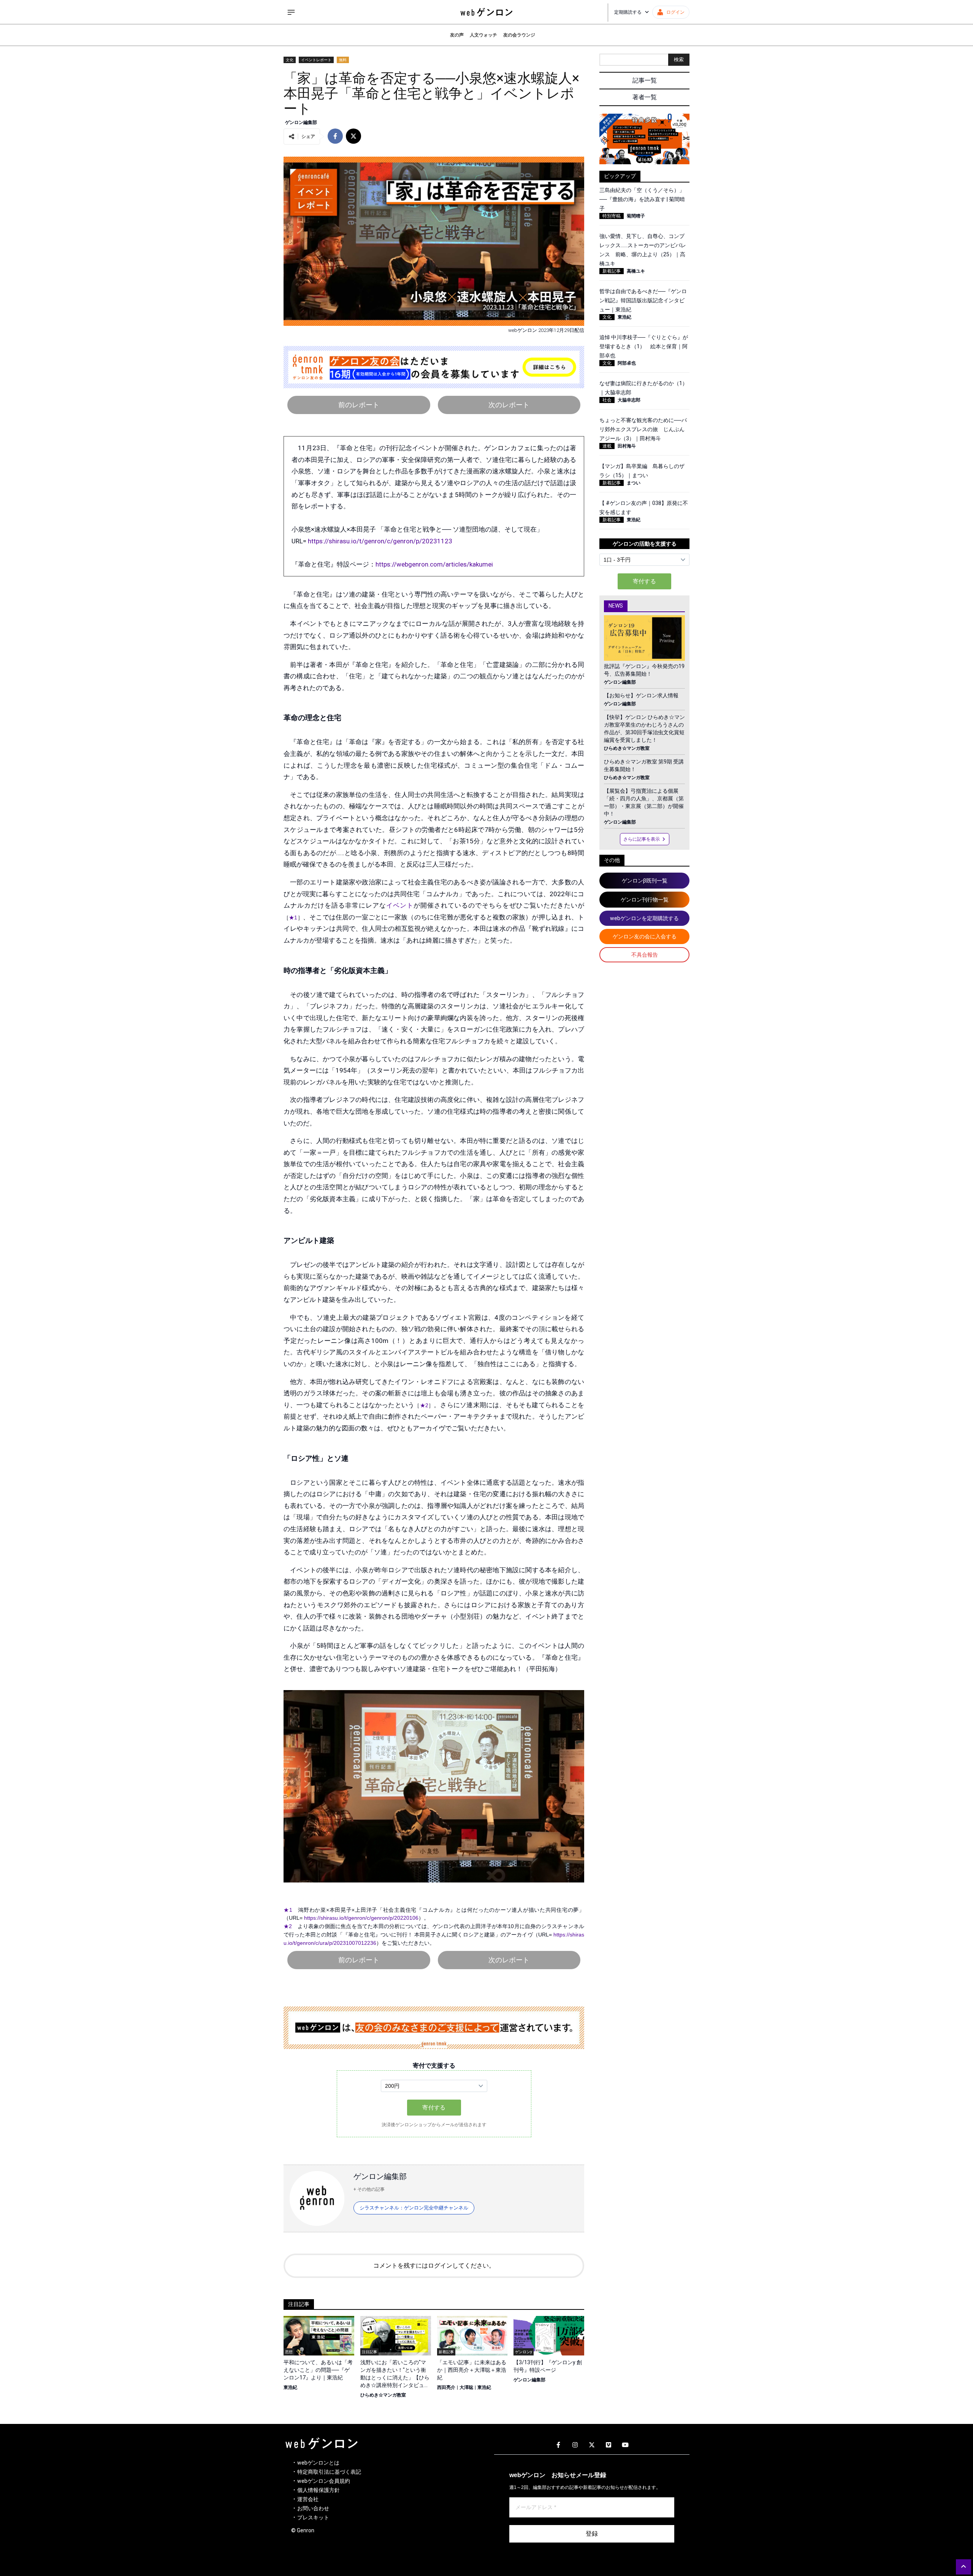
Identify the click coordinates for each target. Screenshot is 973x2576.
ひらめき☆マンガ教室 (383, 2395)
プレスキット (313, 2517)
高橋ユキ (636, 271)
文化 (290, 60)
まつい (634, 483)
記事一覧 (645, 80)
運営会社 (308, 2499)
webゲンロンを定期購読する (644, 918)
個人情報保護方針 (319, 2490)
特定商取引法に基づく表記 (329, 2472)
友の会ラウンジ (519, 35)
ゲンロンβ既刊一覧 (645, 881)
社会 (607, 400)
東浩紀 (290, 2387)
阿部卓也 (627, 363)
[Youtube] (625, 2445)
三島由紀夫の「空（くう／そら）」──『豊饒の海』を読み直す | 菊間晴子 (642, 199)
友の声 (457, 35)
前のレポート (359, 405)
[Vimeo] (609, 2445)
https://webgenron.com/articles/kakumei (434, 564)
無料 (343, 60)
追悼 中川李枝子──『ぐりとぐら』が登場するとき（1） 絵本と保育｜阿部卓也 (644, 346)
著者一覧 (645, 97)
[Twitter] (592, 2445)
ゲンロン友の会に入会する (645, 936)
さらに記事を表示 (642, 839)
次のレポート (509, 405)
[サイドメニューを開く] (291, 12)
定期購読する (628, 12)
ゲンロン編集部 (301, 122)
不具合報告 (645, 955)
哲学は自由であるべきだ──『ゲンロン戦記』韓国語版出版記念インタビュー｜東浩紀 (643, 300)
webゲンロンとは (318, 2463)
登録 (592, 2534)
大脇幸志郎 (629, 400)
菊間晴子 (636, 216)
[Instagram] (575, 2445)
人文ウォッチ (483, 35)
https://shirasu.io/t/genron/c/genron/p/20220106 (361, 1918)
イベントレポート (316, 60)
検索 (679, 60)
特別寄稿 (612, 216)
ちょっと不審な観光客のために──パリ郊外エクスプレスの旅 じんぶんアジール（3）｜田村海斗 (643, 429)
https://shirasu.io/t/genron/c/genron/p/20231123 (380, 541)
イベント (400, 905)
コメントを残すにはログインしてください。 (434, 2266)
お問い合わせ (313, 2508)
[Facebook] (558, 2445)
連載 (607, 446)
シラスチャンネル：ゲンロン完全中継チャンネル (414, 2208)
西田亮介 (446, 2387)
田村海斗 (627, 446)
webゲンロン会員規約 (324, 2481)
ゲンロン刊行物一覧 (645, 900)
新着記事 (612, 271)
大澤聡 (466, 2387)
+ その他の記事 (369, 2189)
